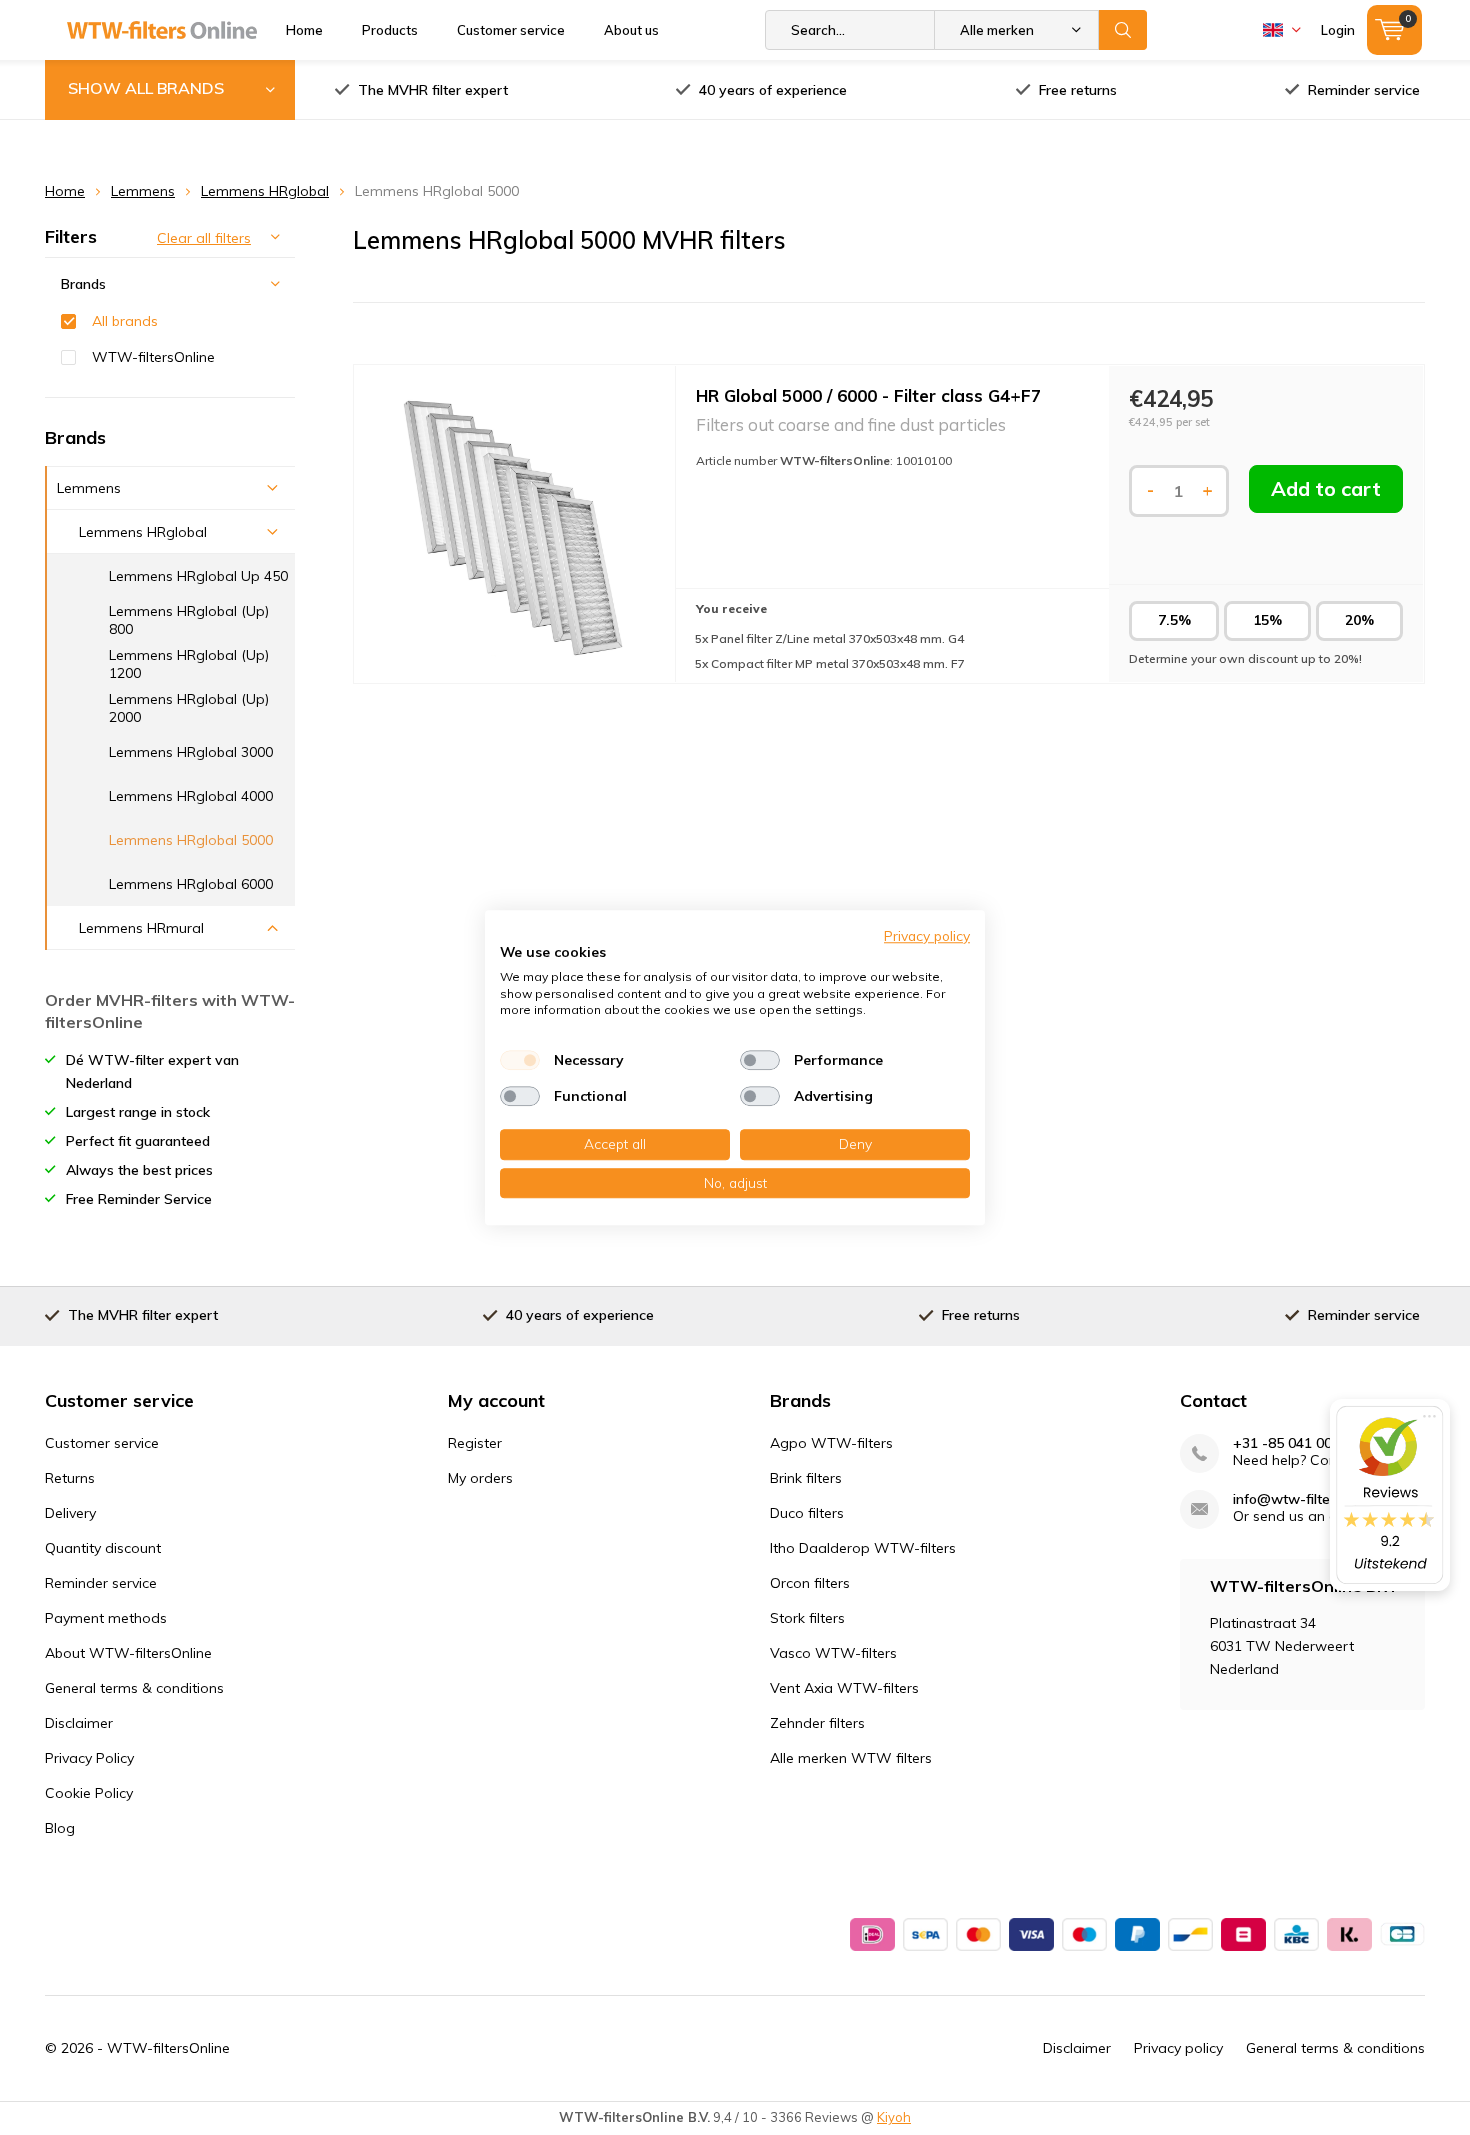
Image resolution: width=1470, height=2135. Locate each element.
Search (1123, 30)
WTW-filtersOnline (153, 357)
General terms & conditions (134, 1688)
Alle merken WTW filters (851, 1758)
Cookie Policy (89, 1793)
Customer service (511, 30)
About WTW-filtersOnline (128, 1653)
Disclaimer (79, 1723)
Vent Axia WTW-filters (844, 1688)
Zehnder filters (817, 1723)
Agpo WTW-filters (831, 1443)
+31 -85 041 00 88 (1292, 1443)
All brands (125, 321)
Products (390, 30)
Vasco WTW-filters (833, 1653)
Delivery (70, 1513)
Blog (60, 1828)
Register (475, 1443)
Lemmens (143, 191)
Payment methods (106, 1618)
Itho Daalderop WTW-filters (863, 1548)
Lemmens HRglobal (265, 191)
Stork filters (807, 1618)
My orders (480, 1478)
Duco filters (807, 1513)
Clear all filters (204, 238)
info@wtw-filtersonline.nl (1313, 1499)
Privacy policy (1178, 2048)
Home (304, 30)
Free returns (1078, 90)
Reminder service (1364, 90)
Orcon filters (810, 1583)
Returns (70, 1478)
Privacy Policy (89, 1758)
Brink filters (806, 1478)
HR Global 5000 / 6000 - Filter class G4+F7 (868, 395)
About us (631, 30)
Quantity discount (103, 1548)
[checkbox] (520, 1060)
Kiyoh (894, 2117)
